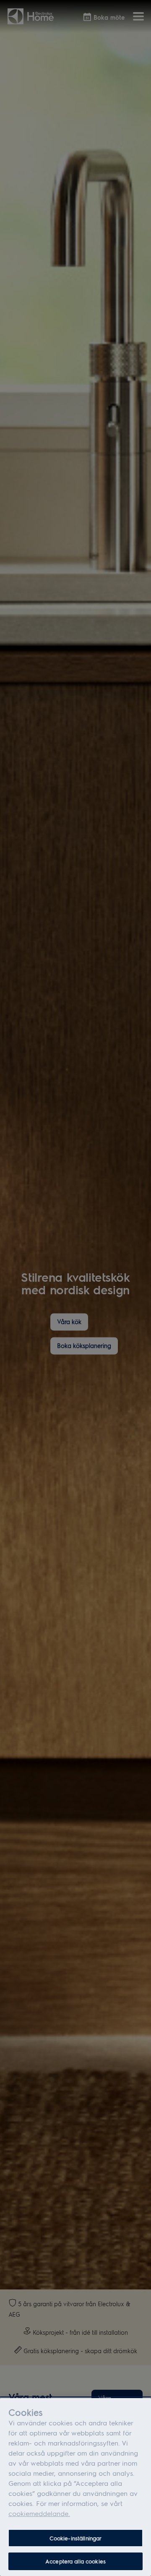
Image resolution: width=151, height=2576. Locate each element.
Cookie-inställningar (76, 2538)
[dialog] (75, 2487)
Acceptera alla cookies (75, 2561)
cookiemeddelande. (39, 2513)
